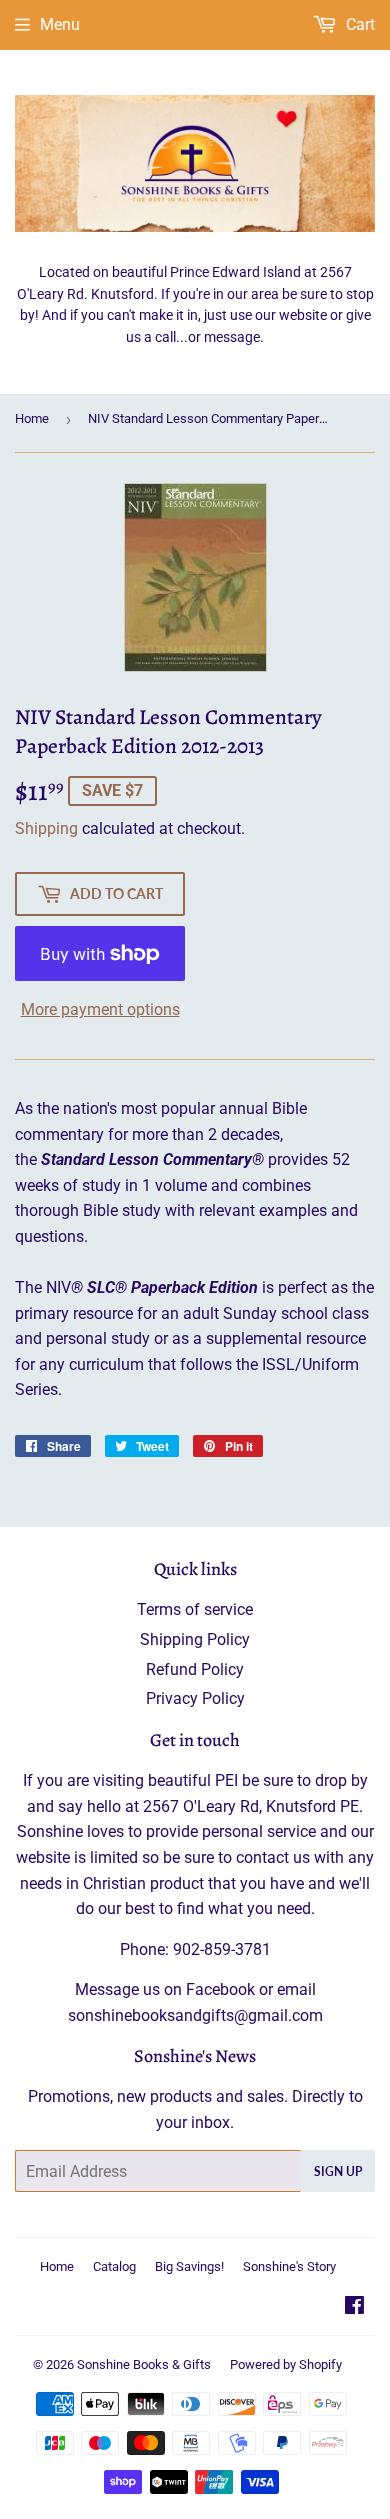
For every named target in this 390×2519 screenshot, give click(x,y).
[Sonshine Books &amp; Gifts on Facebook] (354, 2307)
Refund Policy (195, 1669)
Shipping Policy (195, 1639)
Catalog (114, 2266)
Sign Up (338, 2171)
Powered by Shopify (286, 2364)
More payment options (100, 1009)
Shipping (46, 828)
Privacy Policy (195, 1698)
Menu (60, 24)
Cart (358, 24)
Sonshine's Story (289, 2266)
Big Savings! (189, 2266)
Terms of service (195, 1609)
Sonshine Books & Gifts (144, 2364)
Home (32, 418)
